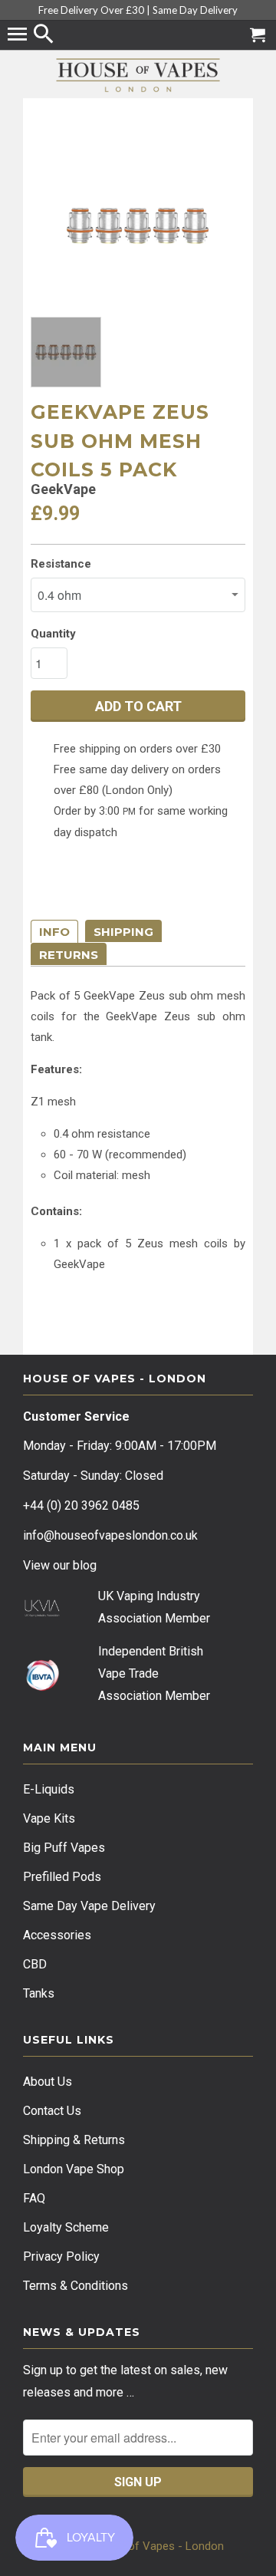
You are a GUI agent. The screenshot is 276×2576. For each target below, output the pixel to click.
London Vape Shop (74, 2169)
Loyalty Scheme (66, 2227)
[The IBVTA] (42, 1688)
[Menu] (19, 35)
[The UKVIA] (42, 1613)
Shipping (123, 932)
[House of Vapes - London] (138, 75)
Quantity (53, 634)
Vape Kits (49, 1818)
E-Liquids (49, 1789)
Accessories (57, 1935)
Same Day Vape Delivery (89, 1906)
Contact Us (52, 2111)
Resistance (61, 564)
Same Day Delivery (195, 10)
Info (54, 932)
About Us (48, 2082)
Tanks (39, 1993)
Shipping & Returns (74, 2140)
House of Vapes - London (158, 2546)
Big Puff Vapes (64, 1848)
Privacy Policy (61, 2256)
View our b (60, 1565)
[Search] (45, 35)
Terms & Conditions (76, 2286)
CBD (35, 1964)
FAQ (34, 2198)
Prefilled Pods (62, 1877)
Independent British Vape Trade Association (151, 1673)
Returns (69, 955)
